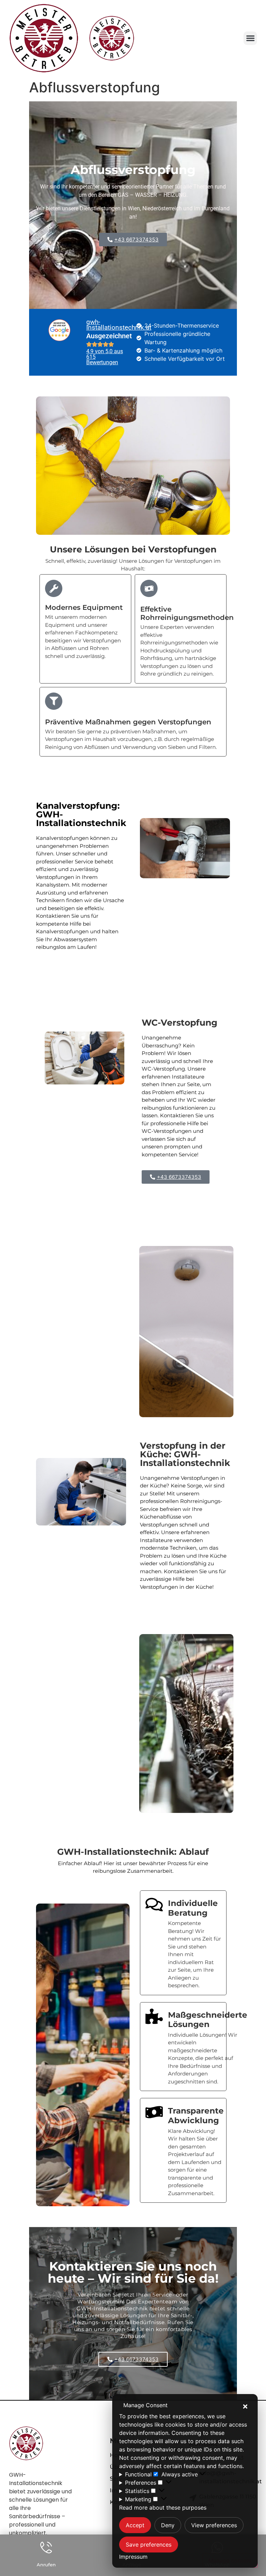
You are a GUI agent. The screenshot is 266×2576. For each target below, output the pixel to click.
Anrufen (46, 2565)
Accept (135, 2525)
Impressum (133, 2557)
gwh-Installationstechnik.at (119, 325)
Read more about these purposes (163, 2508)
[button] (245, 2407)
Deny (168, 2525)
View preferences (214, 2525)
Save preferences (149, 2545)
